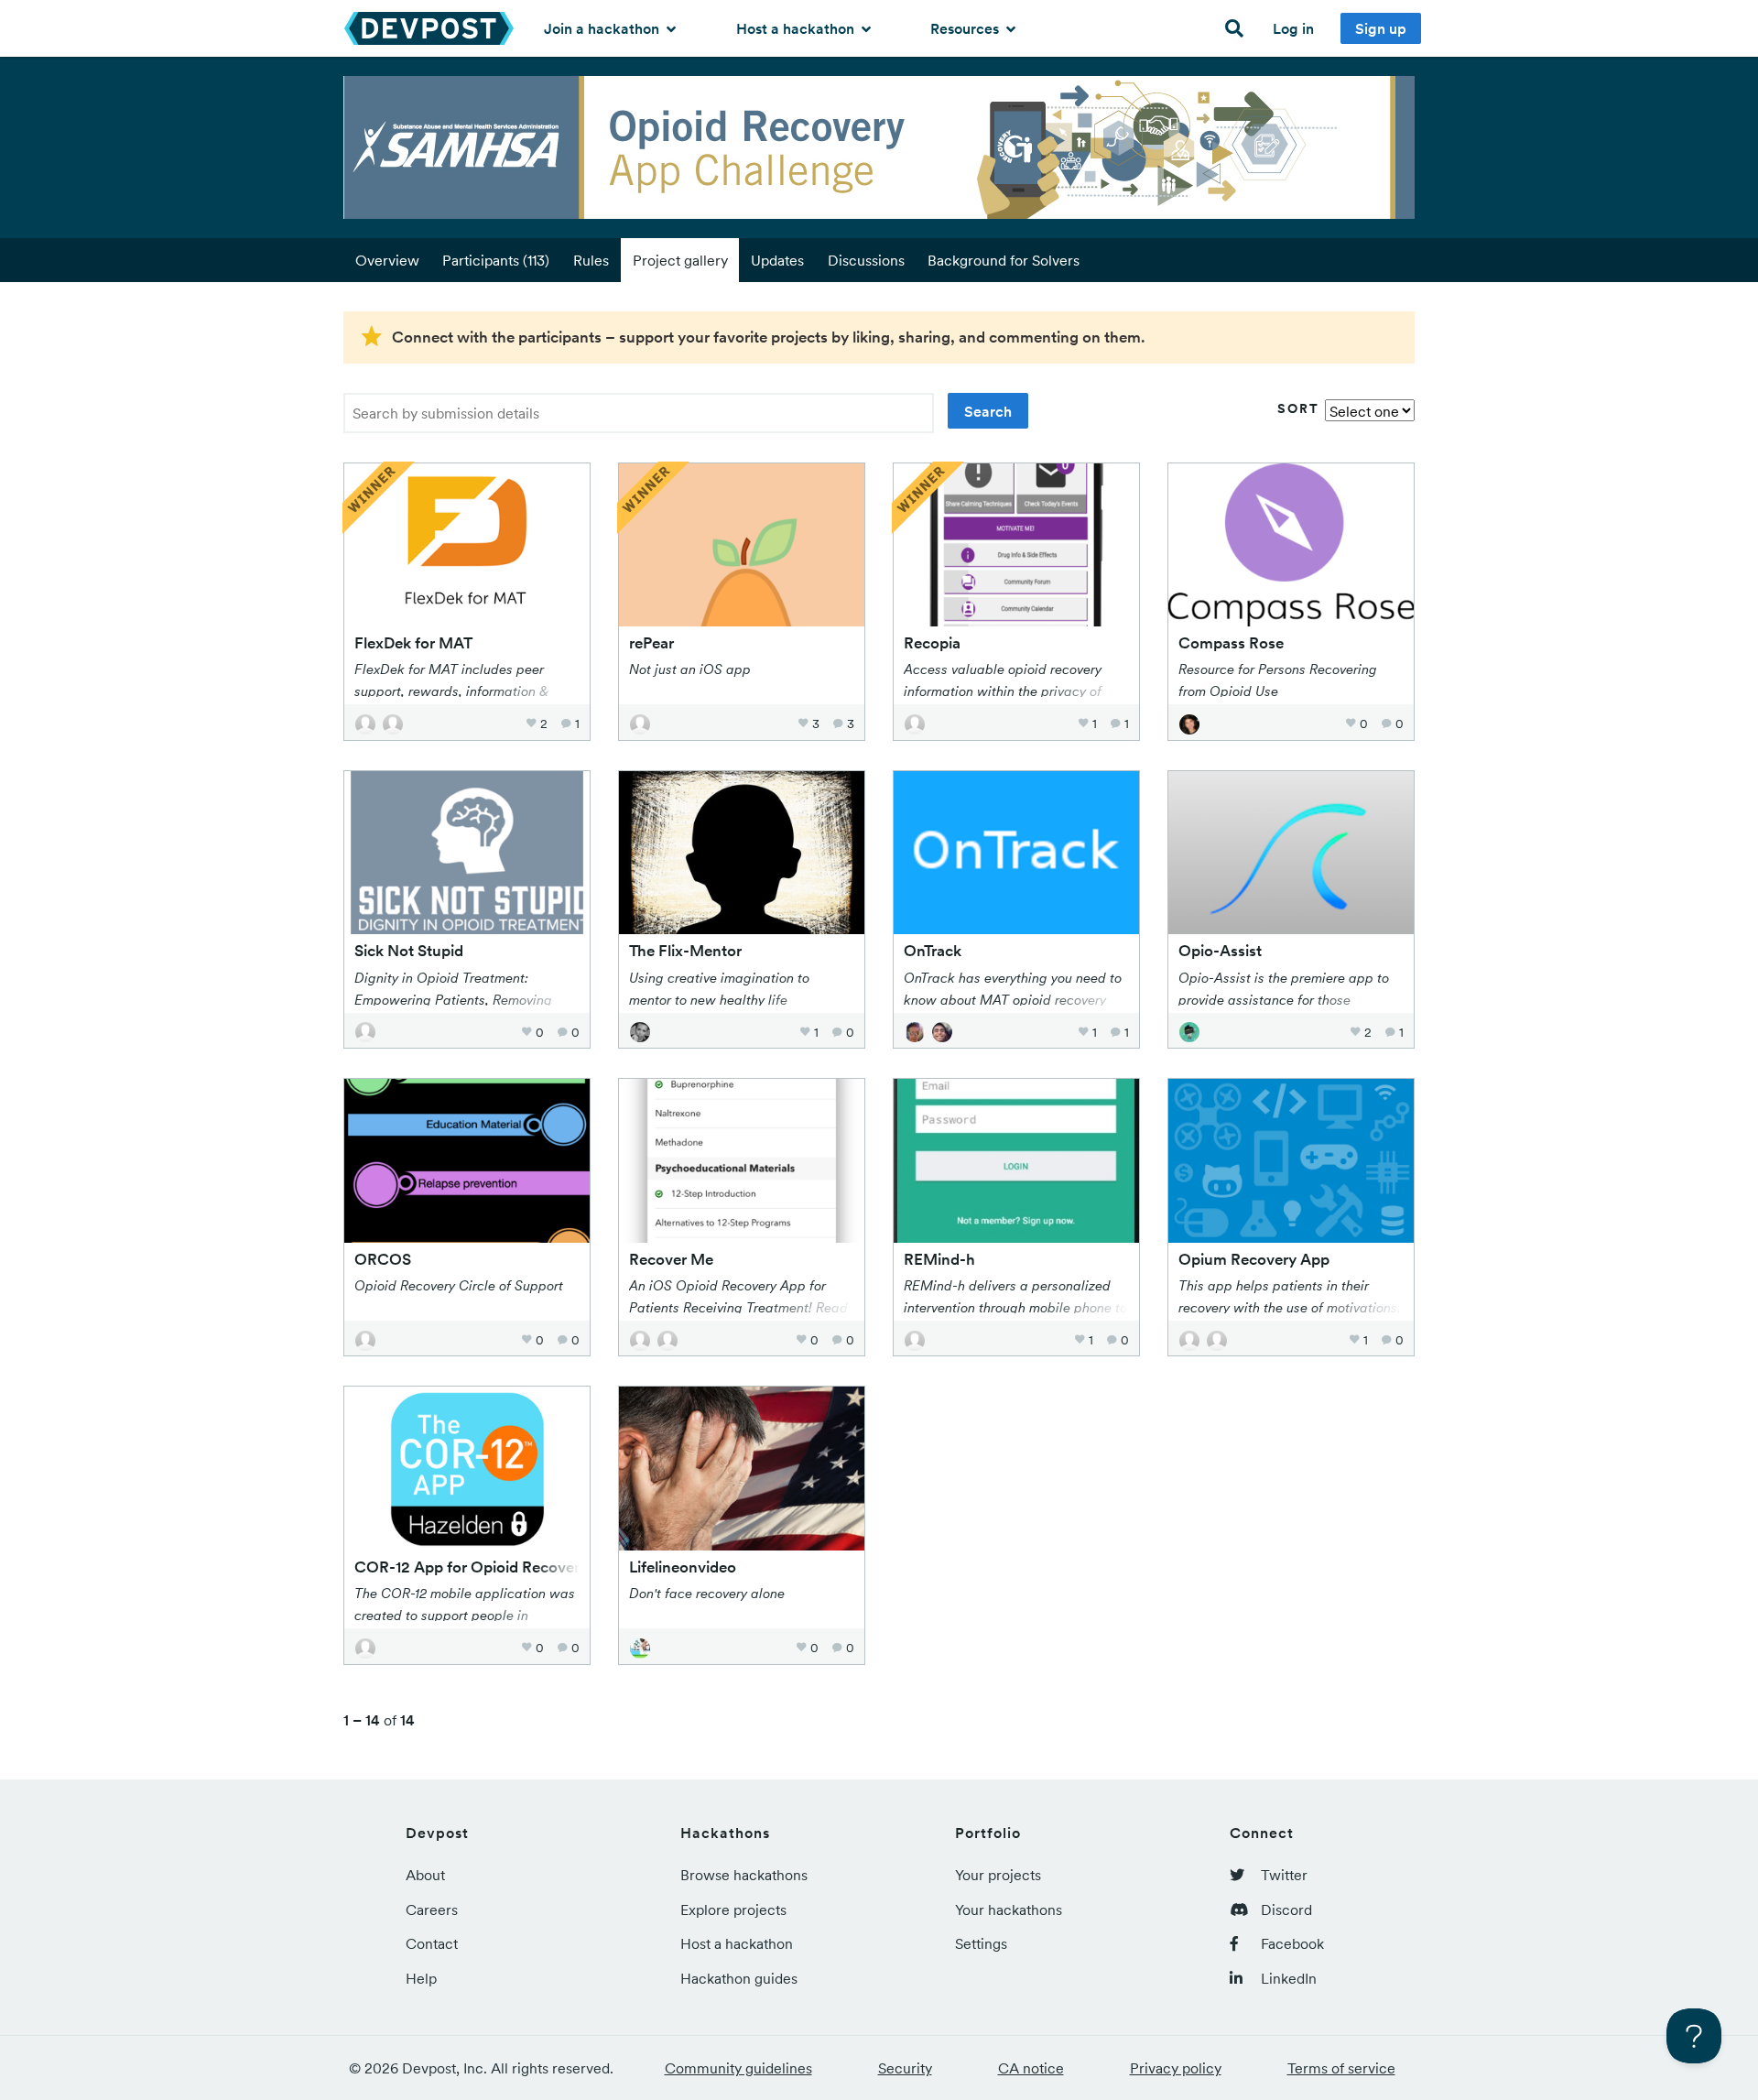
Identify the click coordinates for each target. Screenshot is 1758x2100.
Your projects (998, 1875)
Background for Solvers (1004, 260)
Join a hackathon (603, 28)
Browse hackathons (744, 1875)
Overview (387, 260)
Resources (966, 28)
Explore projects (733, 1910)
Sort (1298, 408)
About (425, 1875)
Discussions (866, 260)
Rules (591, 260)
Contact (432, 1943)
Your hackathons (1009, 1910)
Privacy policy (1176, 2068)
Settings (981, 1943)
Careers (432, 1910)
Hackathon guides (739, 1978)
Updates (777, 260)
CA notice (1031, 2068)
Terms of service (1341, 2068)
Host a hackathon (797, 28)
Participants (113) (496, 260)
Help (421, 1978)
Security (905, 2068)
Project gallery (680, 260)
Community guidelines (738, 2068)
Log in (1293, 28)
